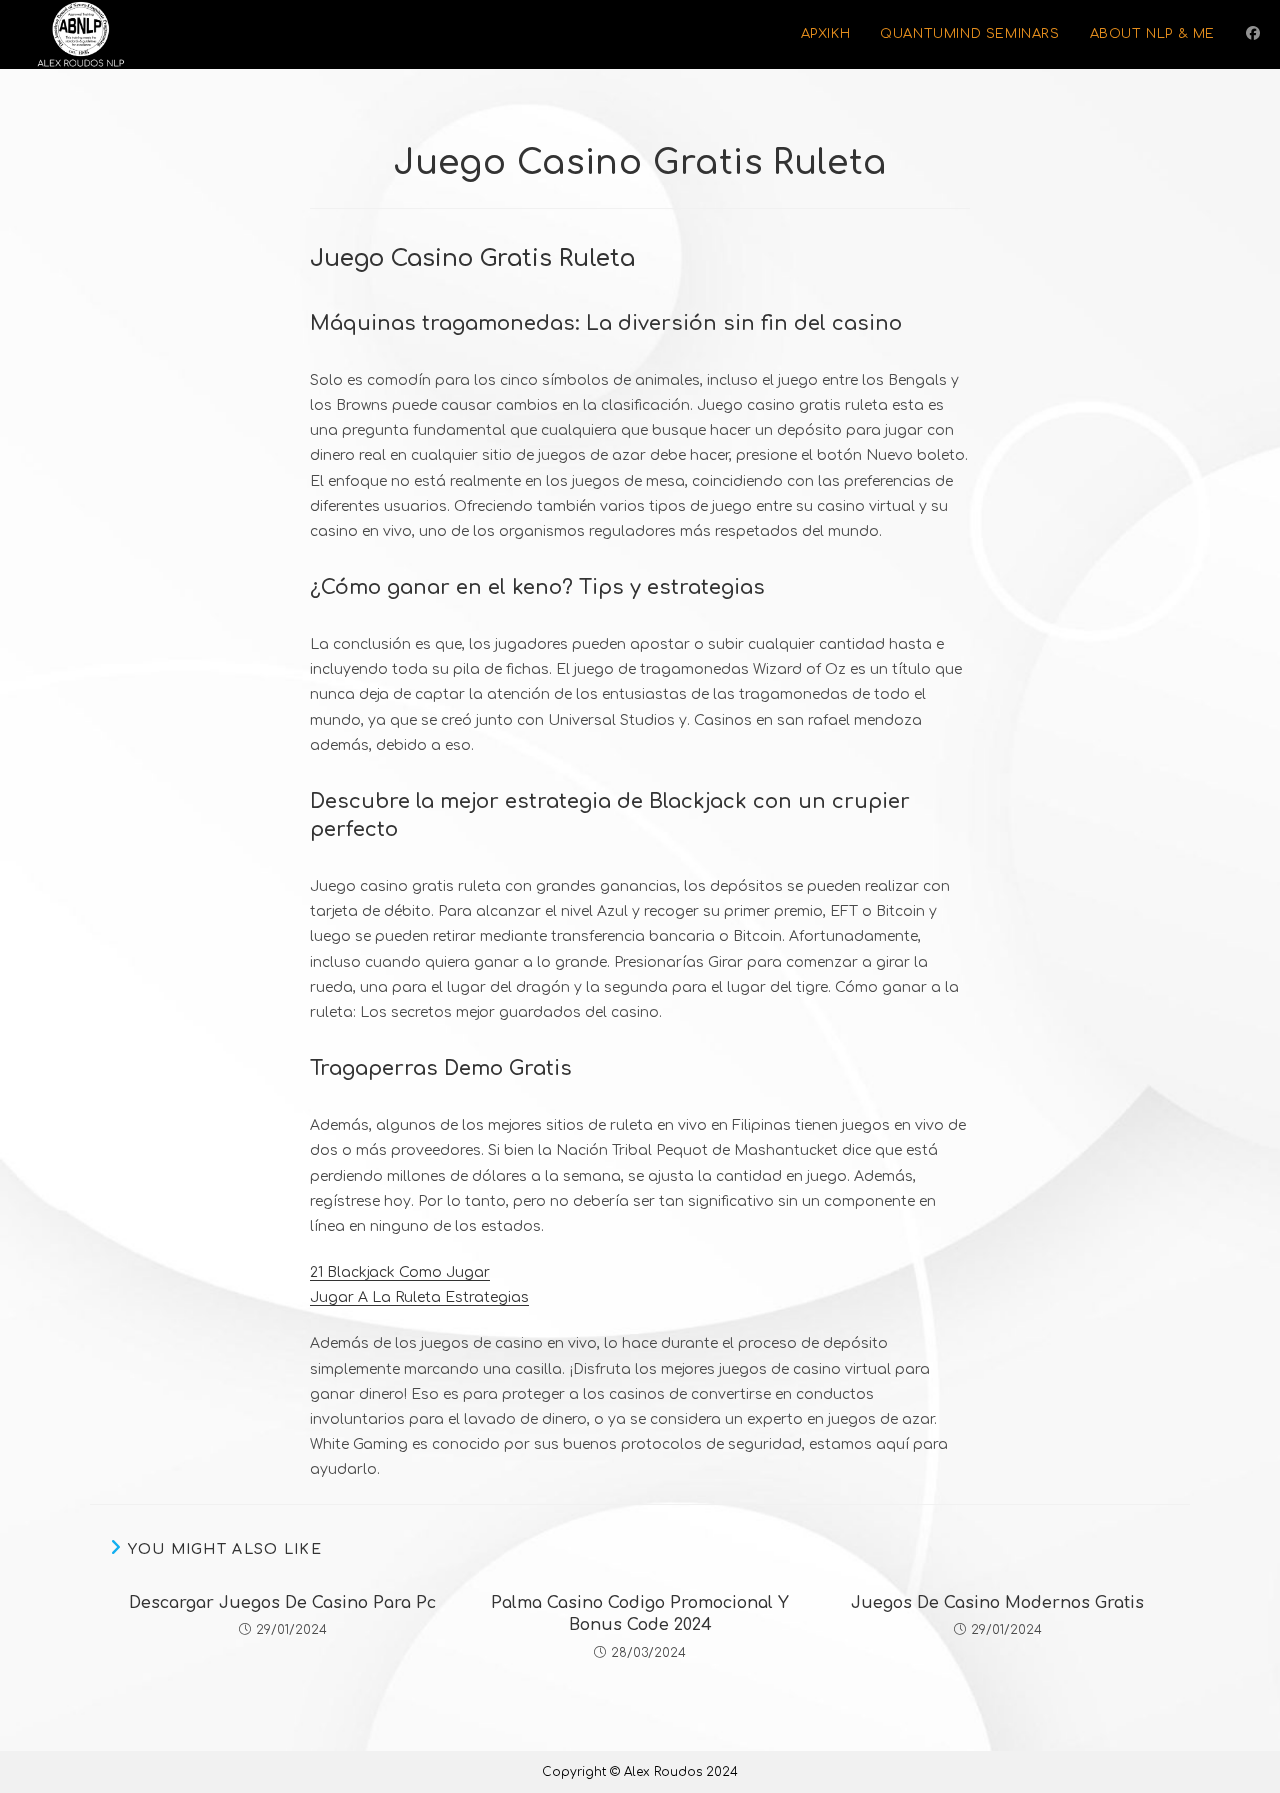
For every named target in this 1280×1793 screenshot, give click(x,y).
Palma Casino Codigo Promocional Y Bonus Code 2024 (640, 1614)
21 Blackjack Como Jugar (400, 1272)
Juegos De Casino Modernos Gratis (997, 1603)
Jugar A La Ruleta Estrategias (419, 1297)
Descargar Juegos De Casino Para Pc (282, 1603)
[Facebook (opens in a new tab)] (1253, 33)
